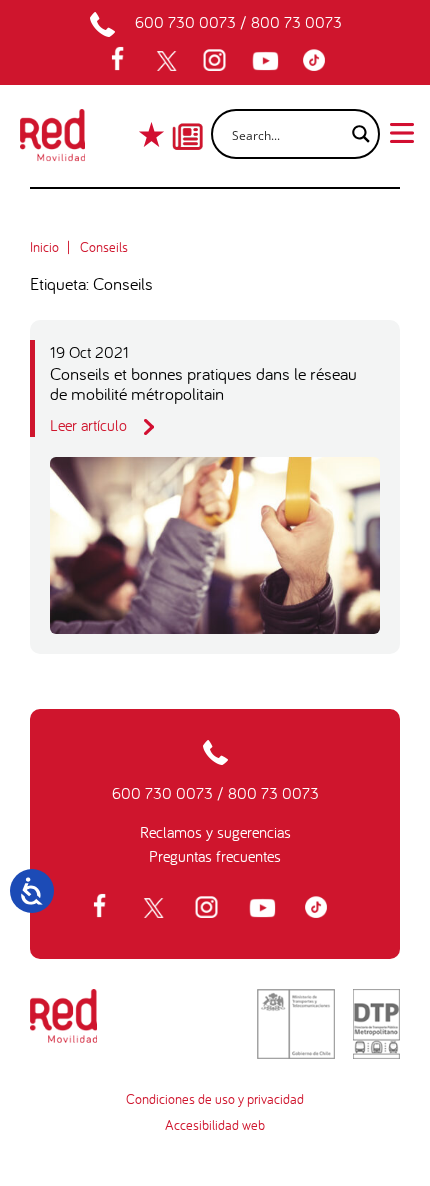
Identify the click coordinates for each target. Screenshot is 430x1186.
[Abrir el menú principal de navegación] (402, 131)
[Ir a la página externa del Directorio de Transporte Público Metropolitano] (376, 1024)
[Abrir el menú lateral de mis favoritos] (153, 134)
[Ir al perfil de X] (169, 61)
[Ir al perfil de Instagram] (217, 61)
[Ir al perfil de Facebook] (124, 61)
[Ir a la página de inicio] (52, 141)
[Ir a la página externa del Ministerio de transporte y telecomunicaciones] (296, 1024)
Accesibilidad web (215, 1125)
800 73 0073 (296, 22)
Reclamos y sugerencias (215, 832)
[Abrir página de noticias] (187, 119)
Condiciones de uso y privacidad (215, 1099)
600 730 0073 (185, 22)
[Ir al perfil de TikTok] (319, 61)
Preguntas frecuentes (215, 856)
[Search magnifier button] (355, 134)
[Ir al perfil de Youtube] (268, 61)
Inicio (44, 247)
